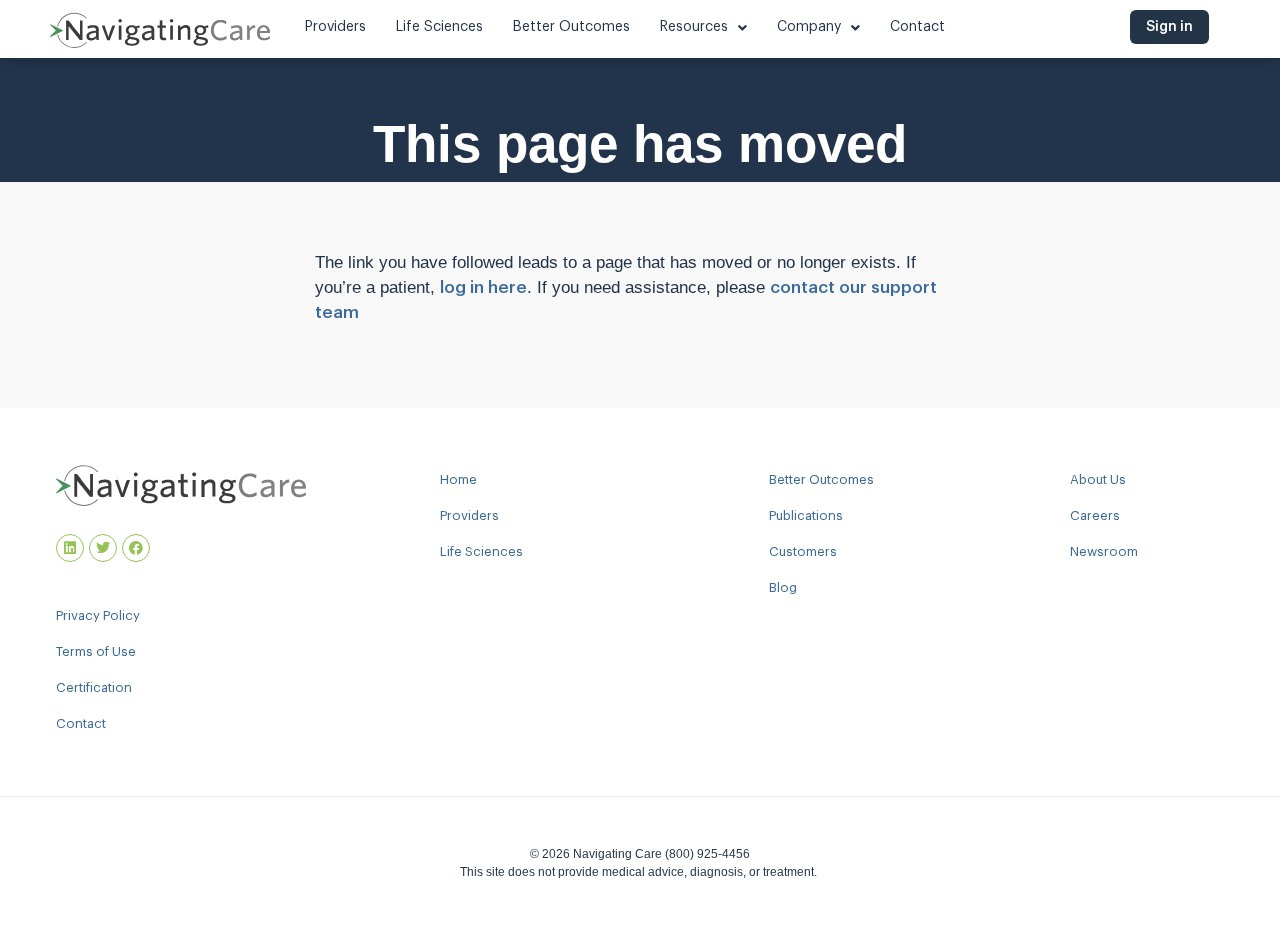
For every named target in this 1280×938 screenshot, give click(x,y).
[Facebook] (136, 548)
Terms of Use (96, 651)
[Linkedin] (70, 548)
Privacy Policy (98, 615)
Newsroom (1104, 551)
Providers (469, 515)
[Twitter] (103, 548)
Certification (94, 687)
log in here (483, 287)
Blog (783, 587)
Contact (81, 723)
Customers (803, 551)
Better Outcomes (821, 479)
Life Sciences (481, 551)
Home (458, 479)
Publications (806, 515)
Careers (1095, 515)
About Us (1098, 479)
